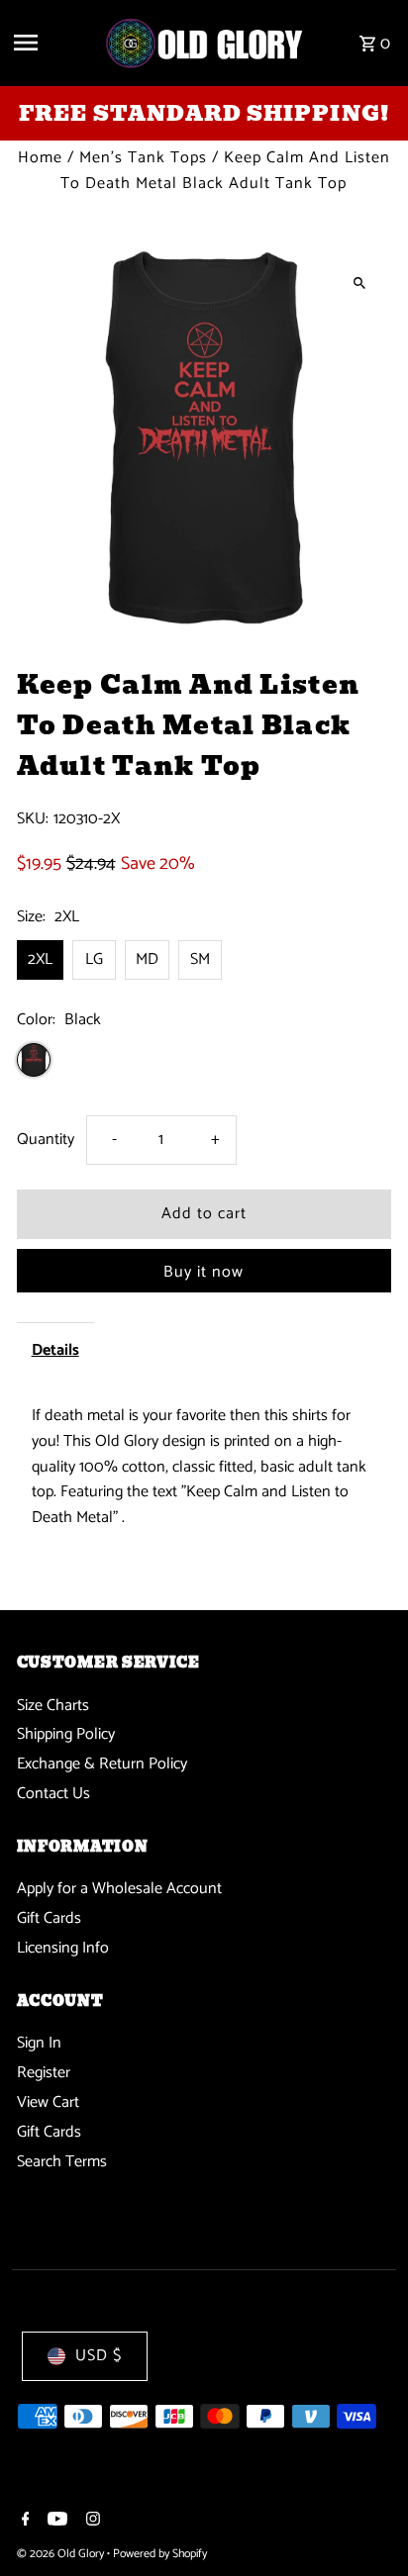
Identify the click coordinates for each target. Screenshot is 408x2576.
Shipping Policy (66, 1734)
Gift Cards (49, 1918)
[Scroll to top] (366, 2524)
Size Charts (53, 1706)
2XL (40, 959)
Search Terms (62, 2162)
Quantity (46, 1140)
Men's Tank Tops (143, 158)
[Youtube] (55, 2522)
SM (200, 959)
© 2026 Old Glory (62, 2554)
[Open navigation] (51, 43)
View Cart (48, 2102)
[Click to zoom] (359, 283)
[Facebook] (23, 2522)
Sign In (39, 2043)
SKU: (33, 819)
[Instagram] (91, 2522)
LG (94, 959)
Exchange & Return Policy (102, 1764)
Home (40, 158)
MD (147, 959)
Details (55, 1350)
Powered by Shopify (160, 2554)
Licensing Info (63, 1948)
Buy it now (204, 1272)
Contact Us (53, 1794)
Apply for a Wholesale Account (119, 1889)
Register (44, 2073)
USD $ (99, 2356)
